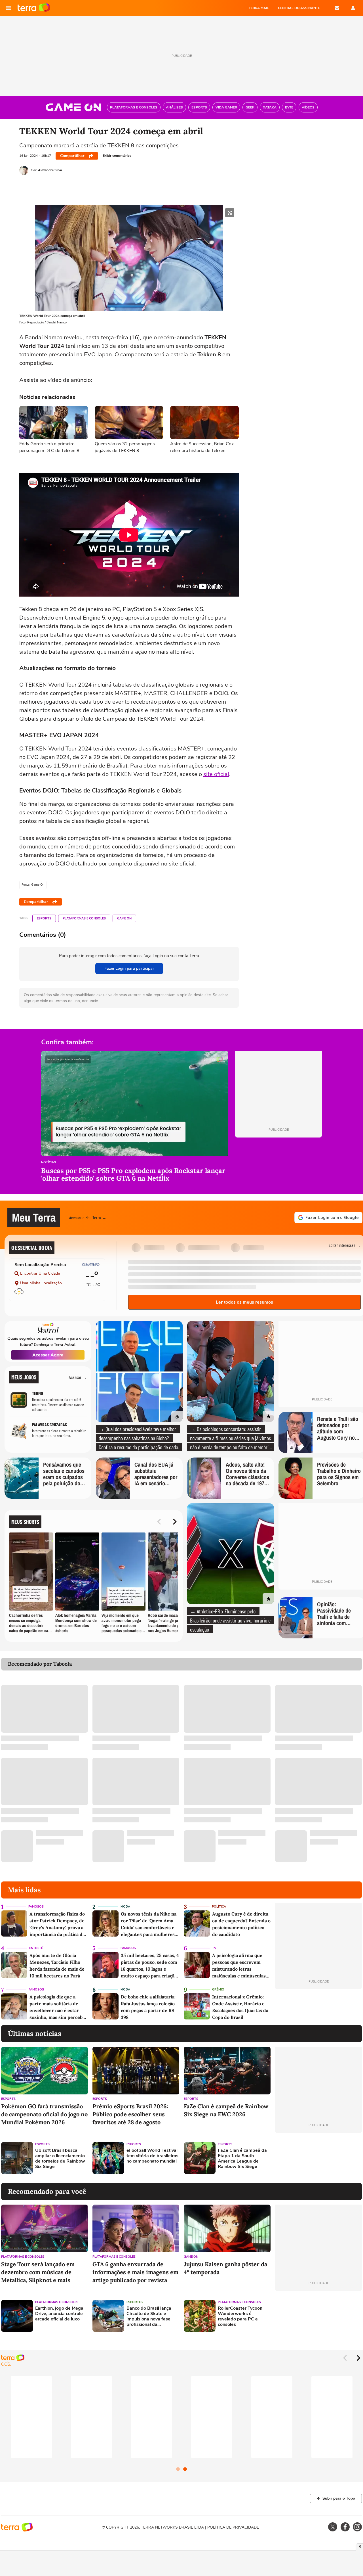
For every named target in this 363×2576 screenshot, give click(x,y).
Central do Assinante (299, 8)
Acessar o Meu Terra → (88, 1217)
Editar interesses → (345, 1245)
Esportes (135, 2302)
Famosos (36, 1907)
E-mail (337, 8)
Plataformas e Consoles (84, 918)
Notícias (48, 1163)
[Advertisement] (318, 2158)
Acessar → (78, 1377)
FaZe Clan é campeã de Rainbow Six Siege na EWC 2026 (226, 2110)
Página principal (34, 8)
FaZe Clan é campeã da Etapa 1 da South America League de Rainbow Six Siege (242, 2159)
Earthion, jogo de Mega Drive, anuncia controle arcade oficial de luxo (59, 2314)
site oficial (216, 774)
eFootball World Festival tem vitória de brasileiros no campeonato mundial (152, 2156)
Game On (124, 918)
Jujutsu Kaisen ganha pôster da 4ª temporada (225, 2268)
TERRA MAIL (259, 8)
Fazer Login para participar (129, 968)
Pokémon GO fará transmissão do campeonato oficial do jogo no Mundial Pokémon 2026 (44, 2114)
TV (214, 1948)
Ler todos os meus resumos (244, 1302)
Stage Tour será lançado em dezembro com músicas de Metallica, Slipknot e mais (38, 2272)
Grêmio (218, 1989)
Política (219, 1907)
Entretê (36, 1948)
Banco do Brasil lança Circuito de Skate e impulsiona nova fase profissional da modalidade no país (149, 2317)
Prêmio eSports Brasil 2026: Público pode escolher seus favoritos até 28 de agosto (130, 2114)
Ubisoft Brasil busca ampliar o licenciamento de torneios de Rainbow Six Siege (60, 2159)
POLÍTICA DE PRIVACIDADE (233, 2527)
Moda (125, 1907)
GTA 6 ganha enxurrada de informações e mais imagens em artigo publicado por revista (135, 2272)
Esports (44, 918)
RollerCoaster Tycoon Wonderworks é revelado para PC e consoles (240, 2317)
